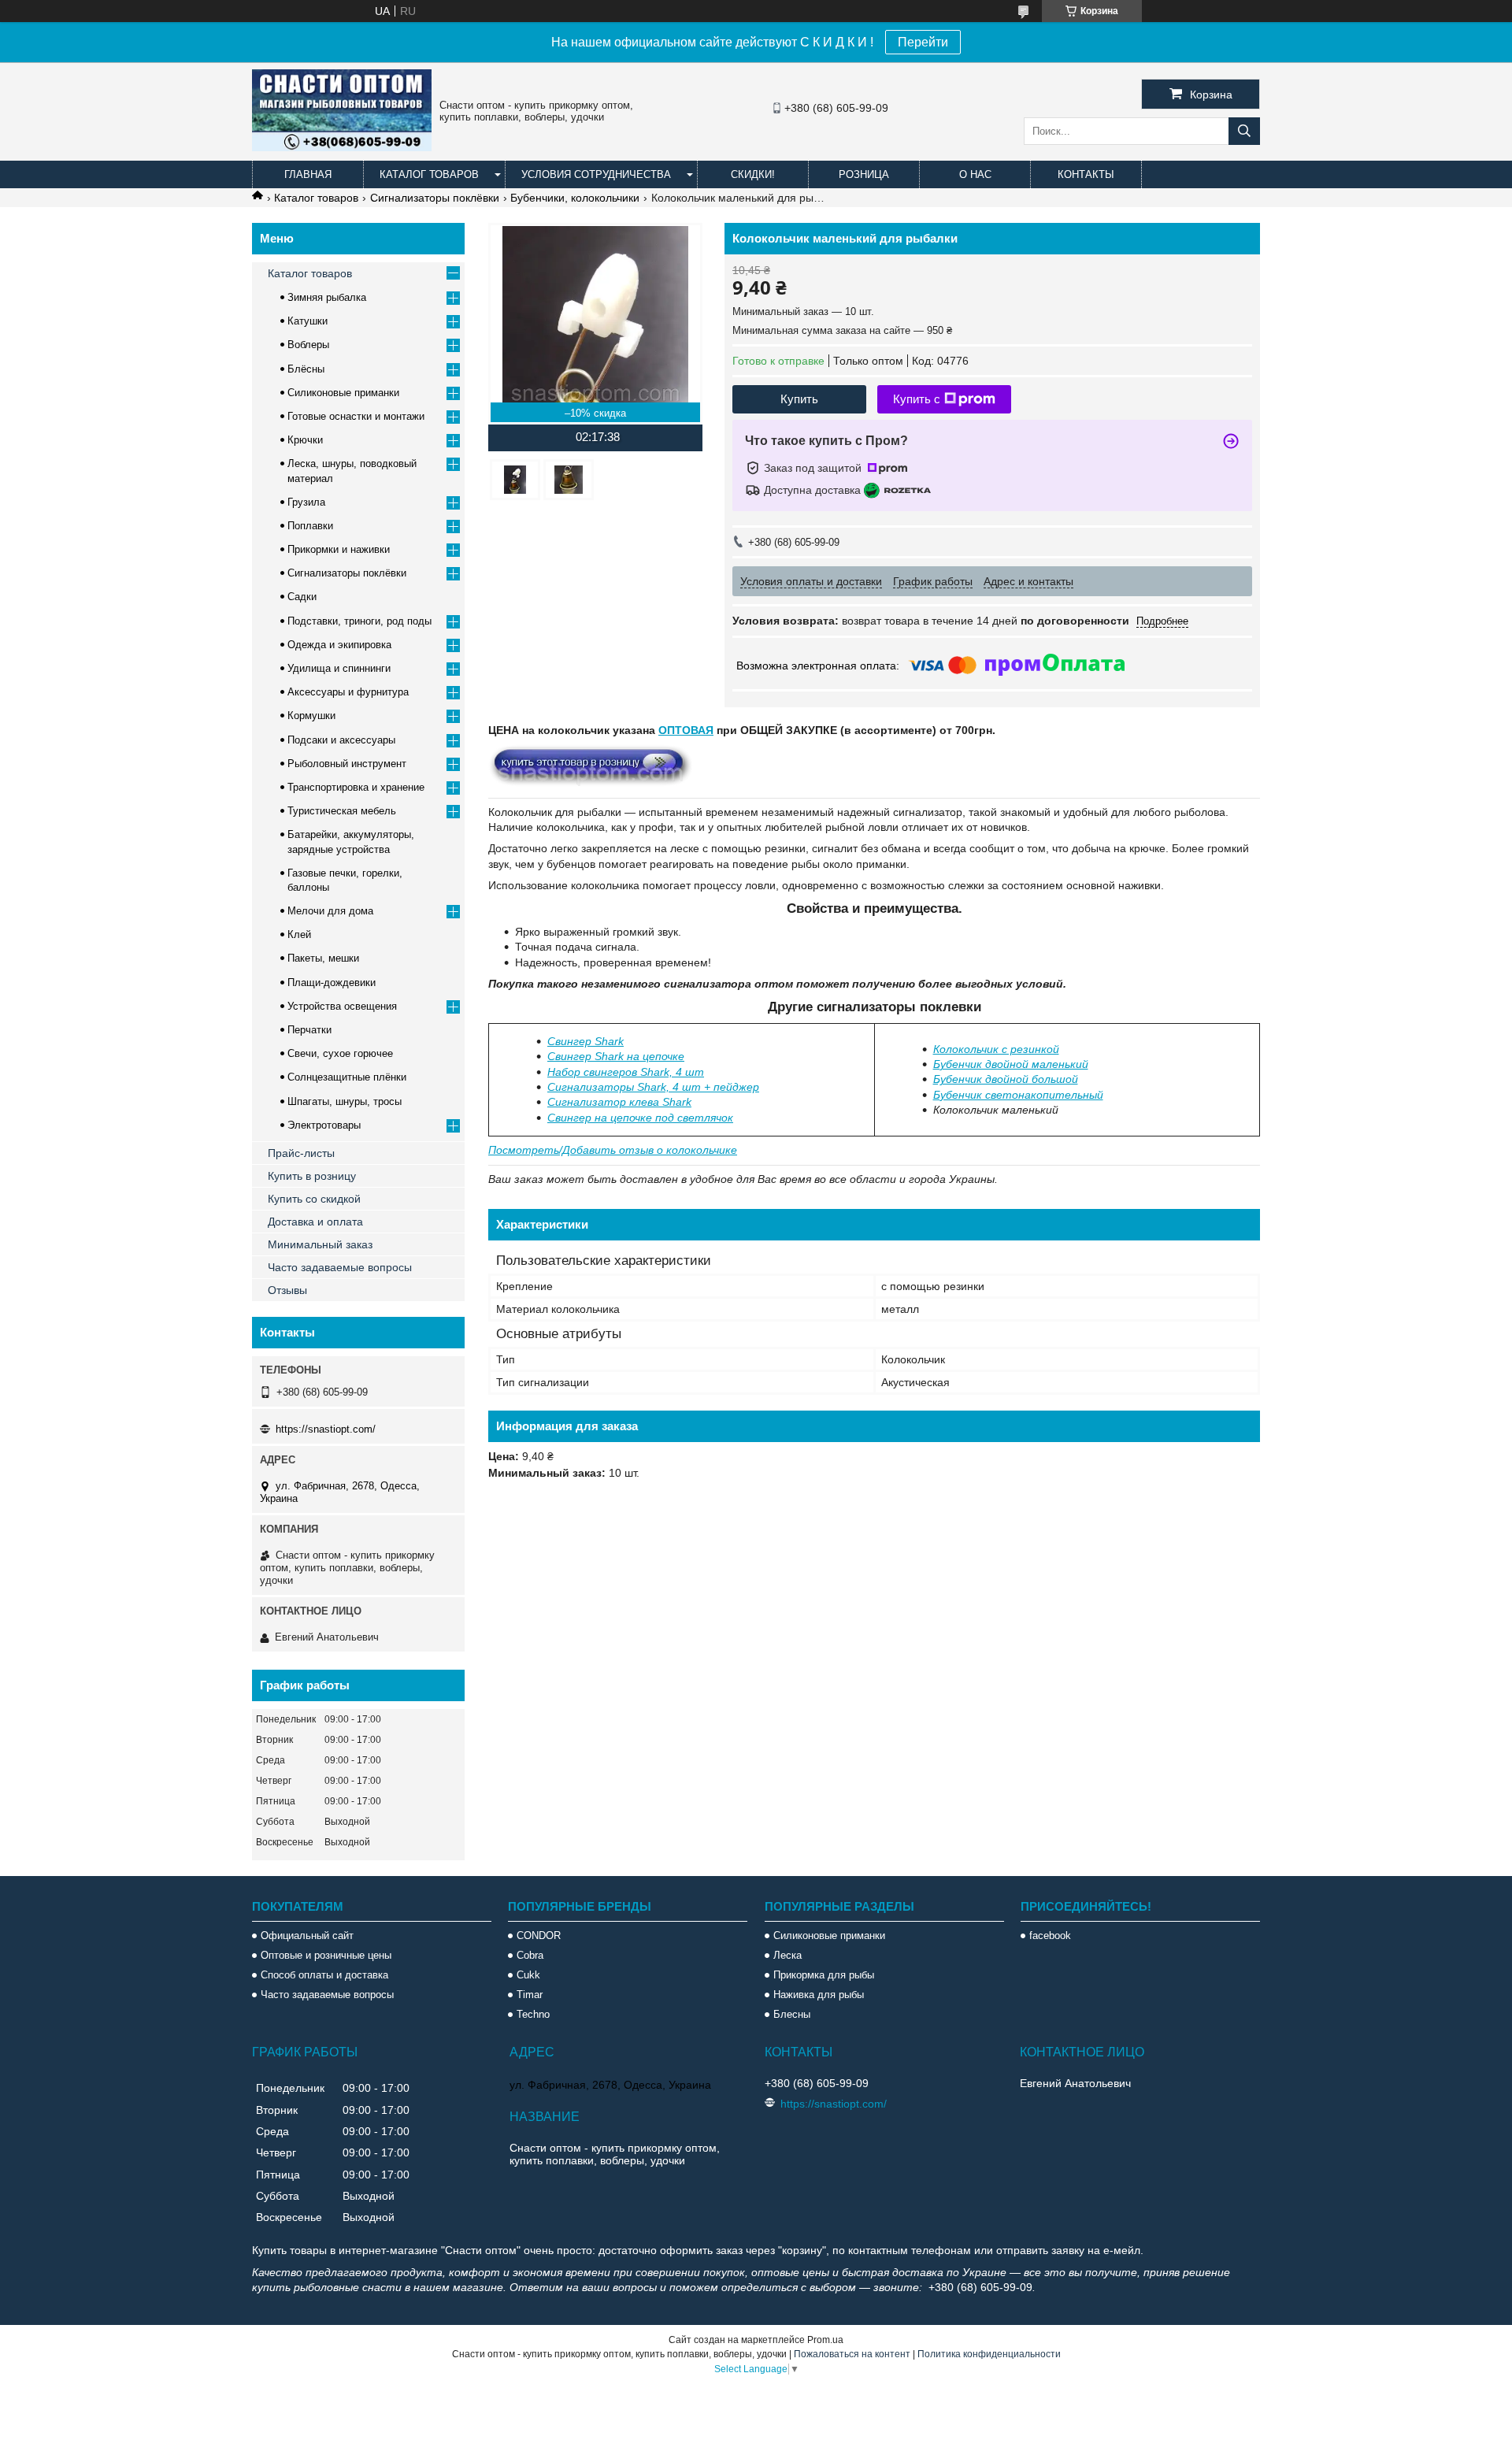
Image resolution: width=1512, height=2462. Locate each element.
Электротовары (324, 1125)
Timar (530, 1995)
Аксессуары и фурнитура (348, 692)
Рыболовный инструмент (347, 764)
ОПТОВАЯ (686, 730)
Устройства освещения (342, 1006)
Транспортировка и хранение (356, 787)
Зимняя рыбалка (327, 297)
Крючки (305, 440)
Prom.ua (825, 2340)
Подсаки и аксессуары (341, 740)
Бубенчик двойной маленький (1011, 1064)
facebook (1050, 1935)
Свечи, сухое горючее (340, 1053)
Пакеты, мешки (323, 958)
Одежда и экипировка (339, 645)
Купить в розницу (312, 1176)
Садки (302, 597)
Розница (864, 174)
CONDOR (539, 1935)
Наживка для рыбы (819, 1995)
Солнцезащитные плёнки (347, 1077)
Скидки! (753, 174)
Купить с (917, 399)
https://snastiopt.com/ (326, 1429)
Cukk (528, 1975)
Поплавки (310, 526)
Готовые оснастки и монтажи (356, 416)
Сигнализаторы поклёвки (435, 198)
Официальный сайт (307, 1935)
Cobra (530, 1955)
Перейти (923, 42)
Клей (299, 934)
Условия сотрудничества (596, 174)
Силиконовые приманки (343, 393)
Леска (787, 1955)
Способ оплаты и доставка (324, 1975)
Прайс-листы (301, 1153)
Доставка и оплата (315, 1222)
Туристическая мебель (342, 811)
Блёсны (306, 369)
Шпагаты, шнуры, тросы (345, 1101)
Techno (533, 2014)
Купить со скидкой (314, 1199)
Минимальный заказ (320, 1244)
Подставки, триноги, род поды (359, 621)
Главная (308, 174)
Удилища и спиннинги (339, 668)
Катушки (308, 321)
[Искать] (1244, 131)
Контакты (1086, 174)
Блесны (792, 2014)
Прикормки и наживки (339, 549)
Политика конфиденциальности (989, 2354)
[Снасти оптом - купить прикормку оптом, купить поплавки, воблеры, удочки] (342, 147)
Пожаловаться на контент (852, 2354)
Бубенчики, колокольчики (575, 198)
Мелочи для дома (330, 911)
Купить (799, 399)
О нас (975, 174)
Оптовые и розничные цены (326, 1955)
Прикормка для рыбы (824, 1975)
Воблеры (308, 345)
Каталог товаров (429, 174)
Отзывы (287, 1290)
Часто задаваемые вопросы (340, 1267)
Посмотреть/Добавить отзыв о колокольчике (613, 1150)
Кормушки (311, 716)
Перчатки (309, 1030)
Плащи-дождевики (332, 983)
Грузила (306, 502)
